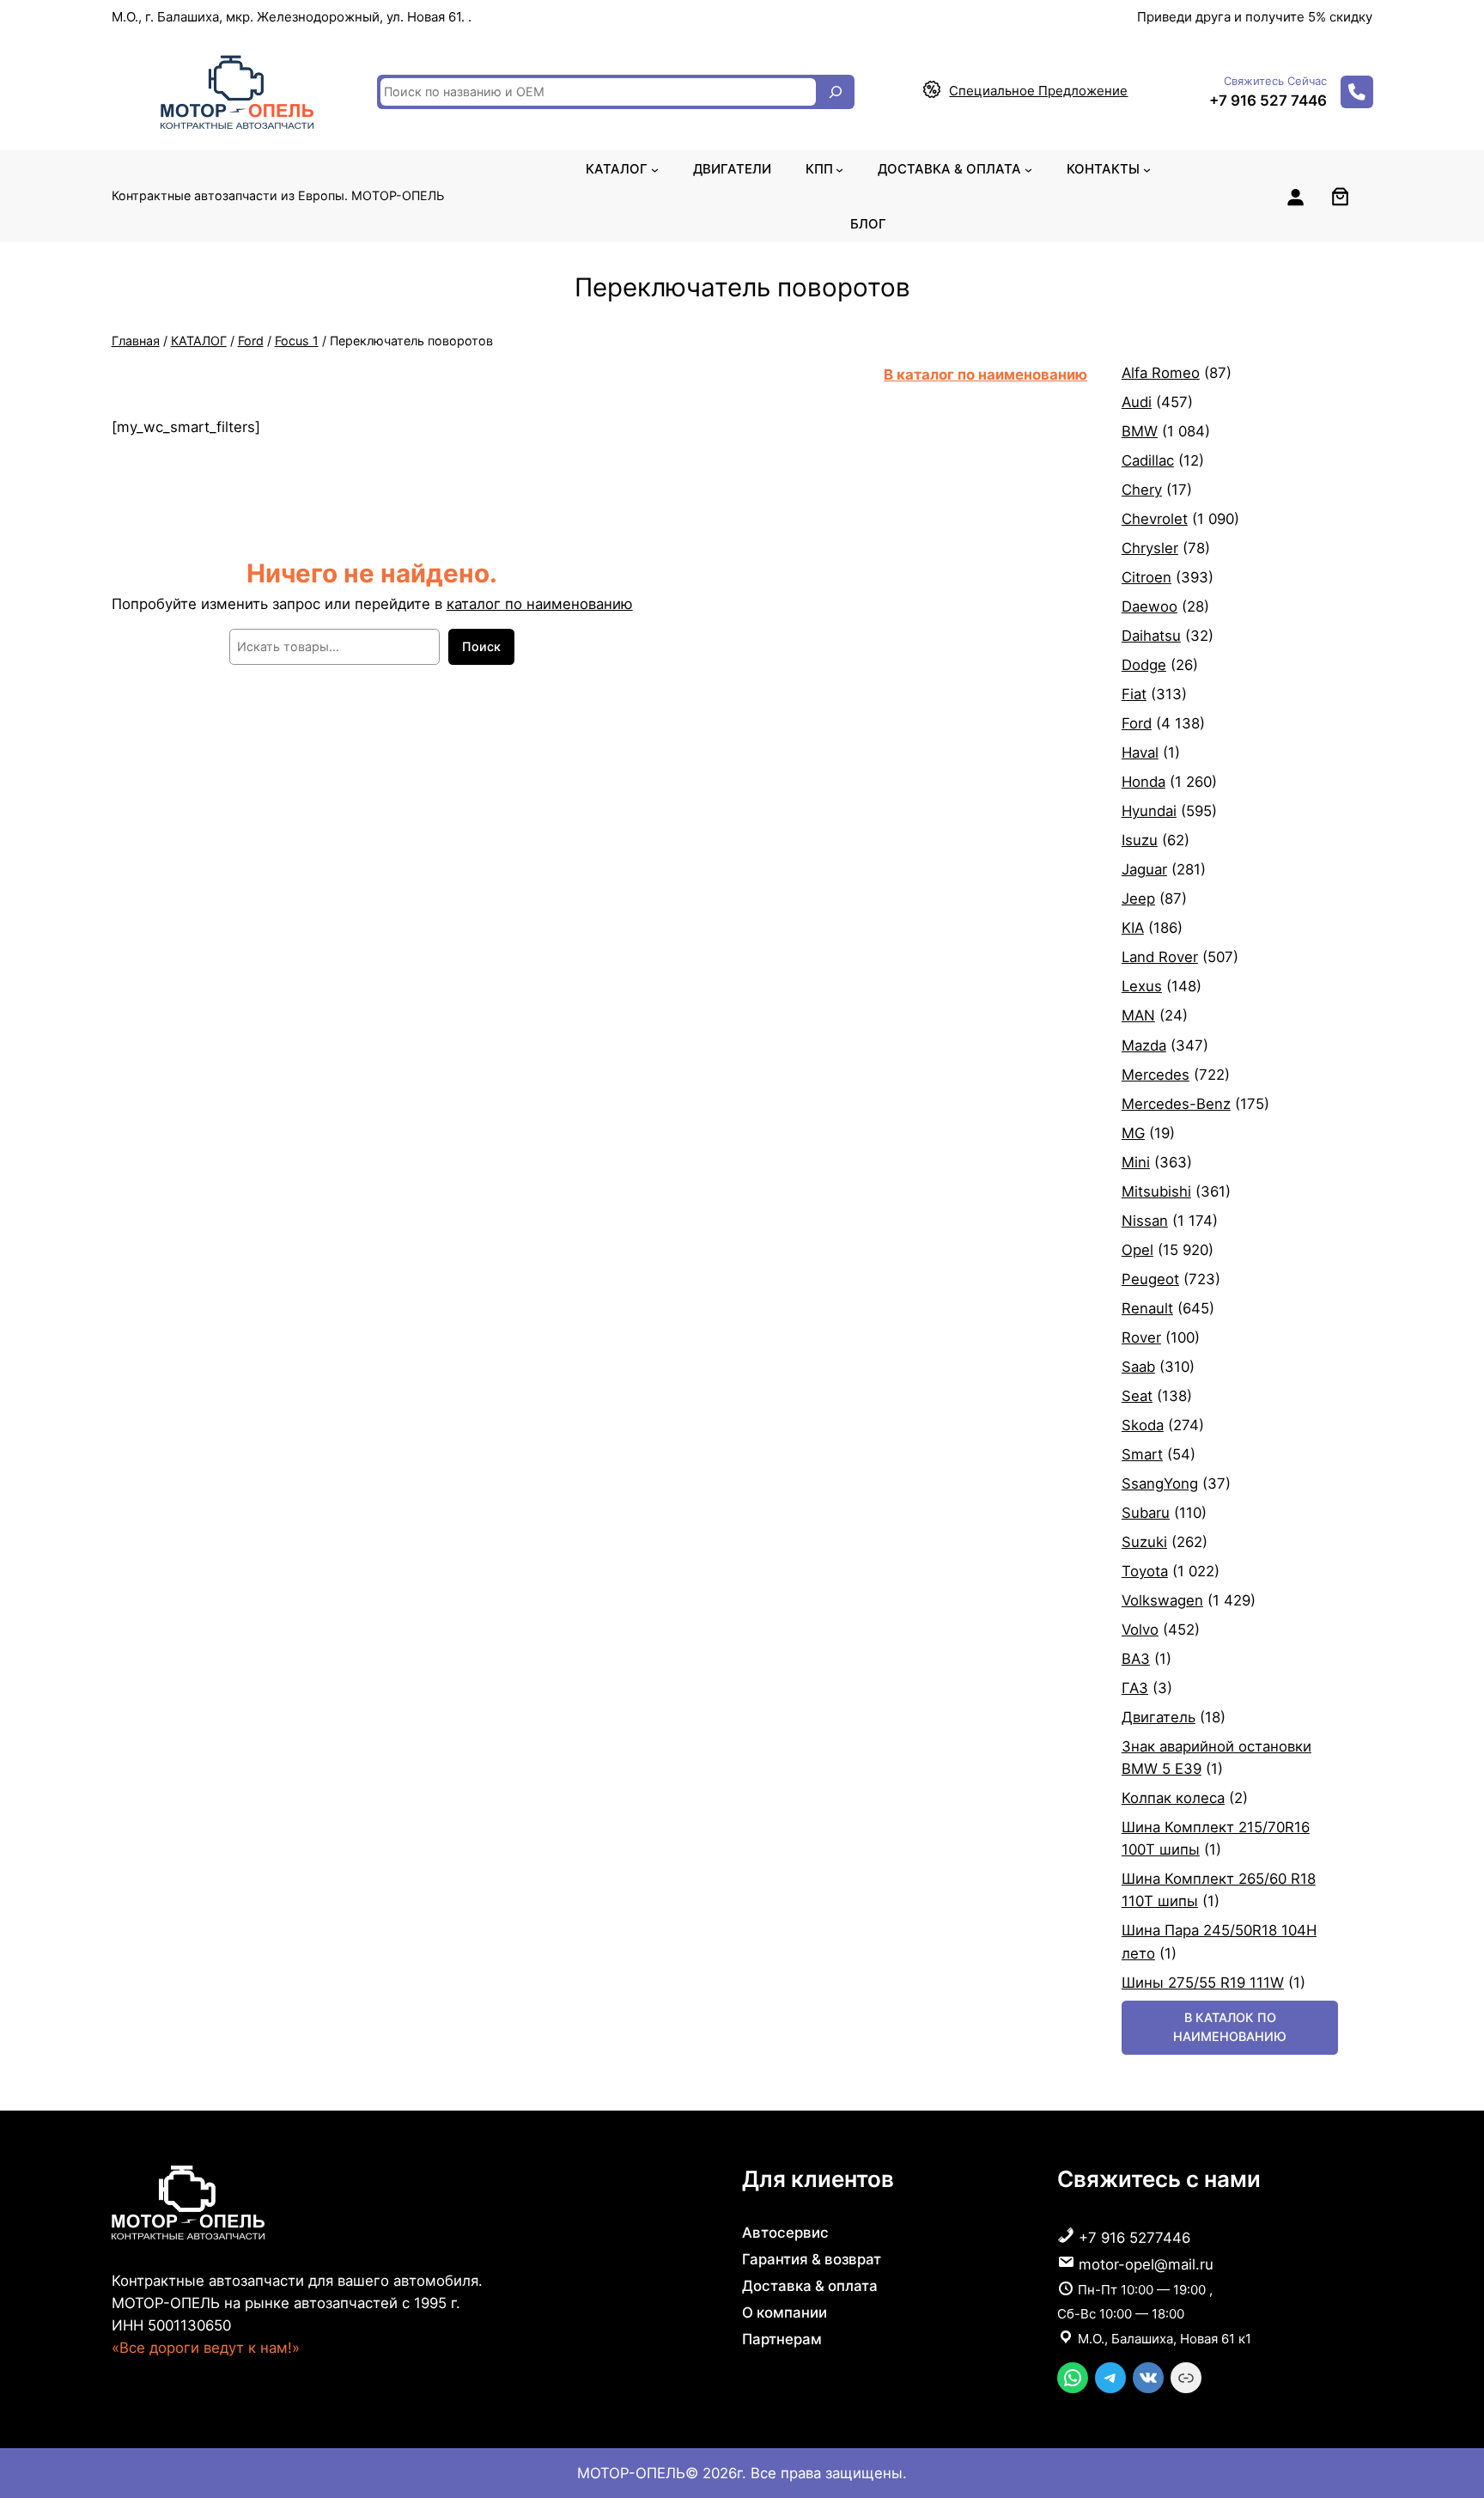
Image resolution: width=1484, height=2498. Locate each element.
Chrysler (1150, 548)
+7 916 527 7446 (1268, 101)
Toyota (1145, 1571)
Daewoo (1149, 606)
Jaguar (1144, 869)
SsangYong (1160, 1484)
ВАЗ (1136, 1659)
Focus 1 (297, 341)
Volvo (1140, 1630)
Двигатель (1159, 1717)
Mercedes (1156, 1075)
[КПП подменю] (839, 169)
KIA (1133, 928)
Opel (1137, 1250)
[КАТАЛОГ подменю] (655, 169)
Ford (251, 341)
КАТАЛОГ (199, 341)
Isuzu (1140, 840)
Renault (1147, 1308)
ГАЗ (1135, 1688)
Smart (1142, 1454)
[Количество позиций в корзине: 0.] (1340, 196)
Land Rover (1160, 957)
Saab (1138, 1367)
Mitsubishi (1156, 1191)
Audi (1137, 402)
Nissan (1145, 1221)
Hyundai (1149, 811)
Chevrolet (1155, 519)
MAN (1138, 1015)
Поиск (481, 646)
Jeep (1138, 899)
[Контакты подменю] (1147, 169)
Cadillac (1148, 460)
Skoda (1143, 1425)
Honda (1143, 782)
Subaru (1146, 1513)
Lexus (1142, 986)
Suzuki (1144, 1542)
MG (1133, 1133)
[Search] (836, 92)
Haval (1140, 752)
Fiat (1134, 694)
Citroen (1146, 577)
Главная (136, 341)
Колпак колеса (1173, 1798)
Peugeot (1150, 1279)
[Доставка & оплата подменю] (1028, 169)
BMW (1140, 431)
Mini (1136, 1162)
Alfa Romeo (1161, 373)
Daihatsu (1151, 636)
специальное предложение (1038, 91)
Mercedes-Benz (1176, 1104)
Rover (1141, 1337)
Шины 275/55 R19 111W (1203, 1983)
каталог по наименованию (540, 604)
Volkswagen (1162, 1600)
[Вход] (1295, 197)
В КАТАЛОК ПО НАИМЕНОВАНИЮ (1230, 2027)
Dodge (1144, 665)
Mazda (1144, 1045)
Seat (1137, 1396)
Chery (1142, 490)
